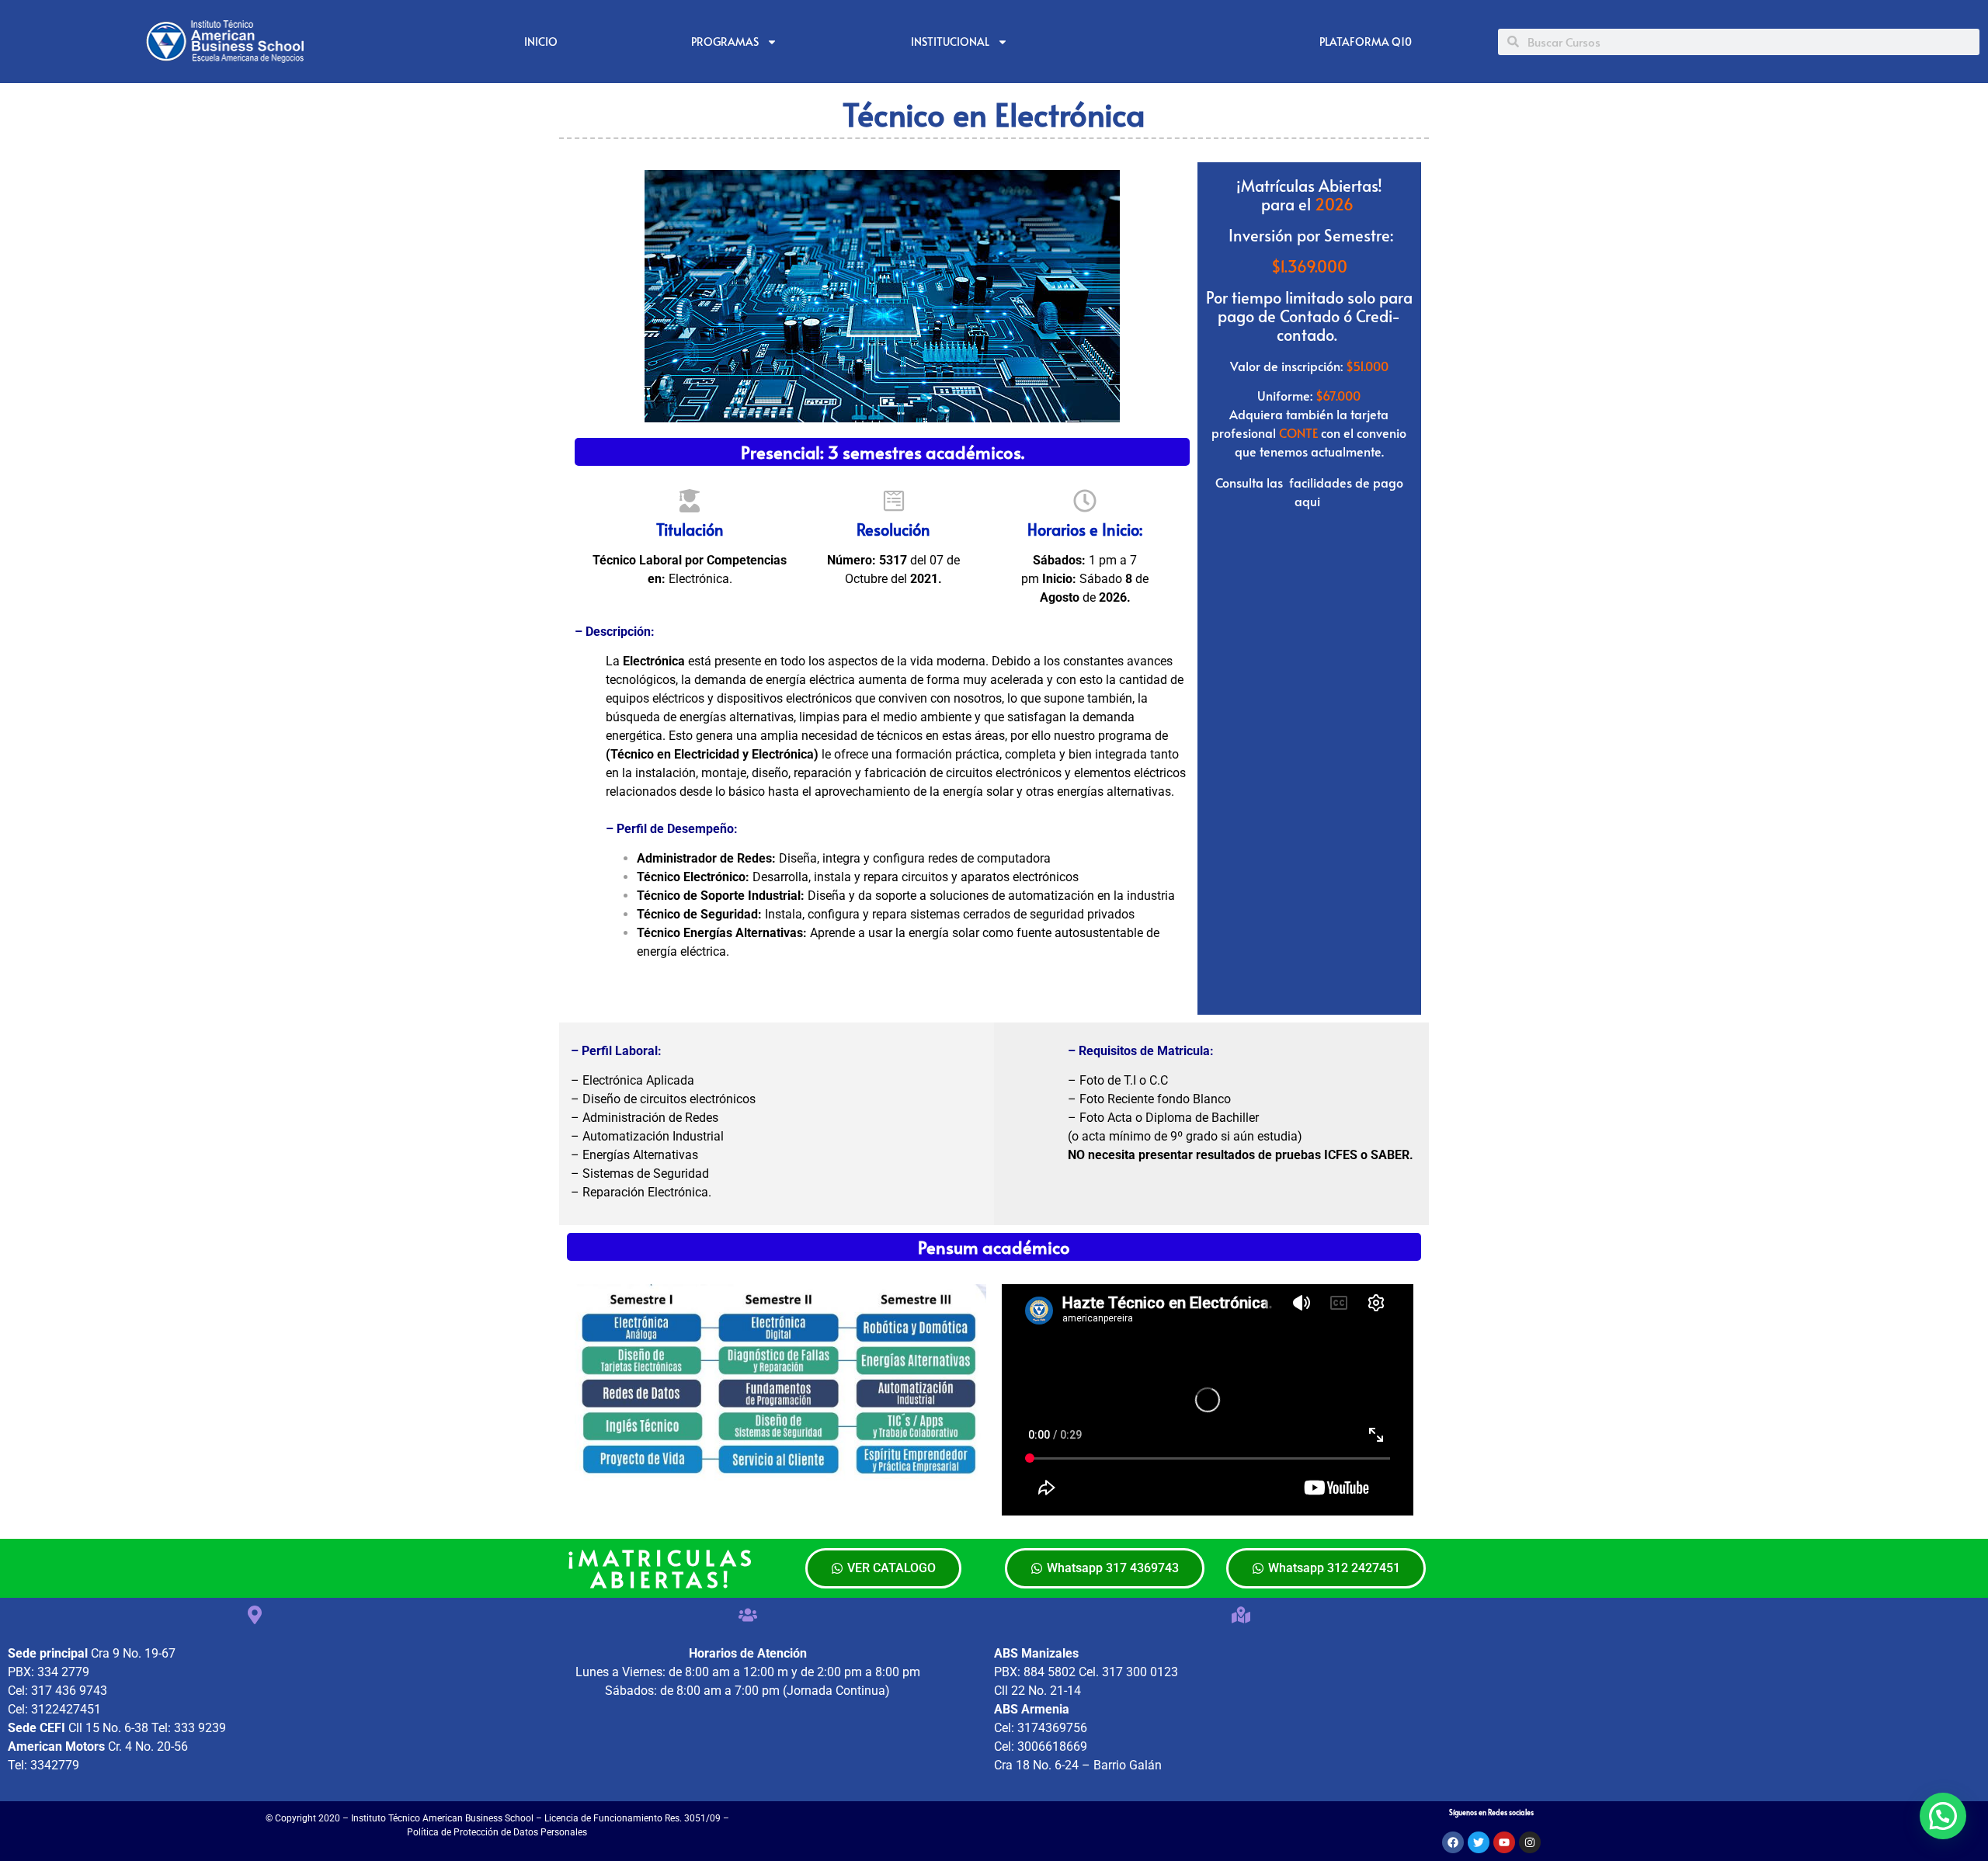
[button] (1943, 1816)
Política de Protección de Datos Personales (497, 1832)
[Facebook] (1453, 1842)
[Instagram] (1530, 1842)
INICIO (541, 42)
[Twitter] (1479, 1842)
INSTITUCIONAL (950, 42)
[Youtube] (1504, 1842)
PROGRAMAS (725, 42)
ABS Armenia (1032, 1709)
